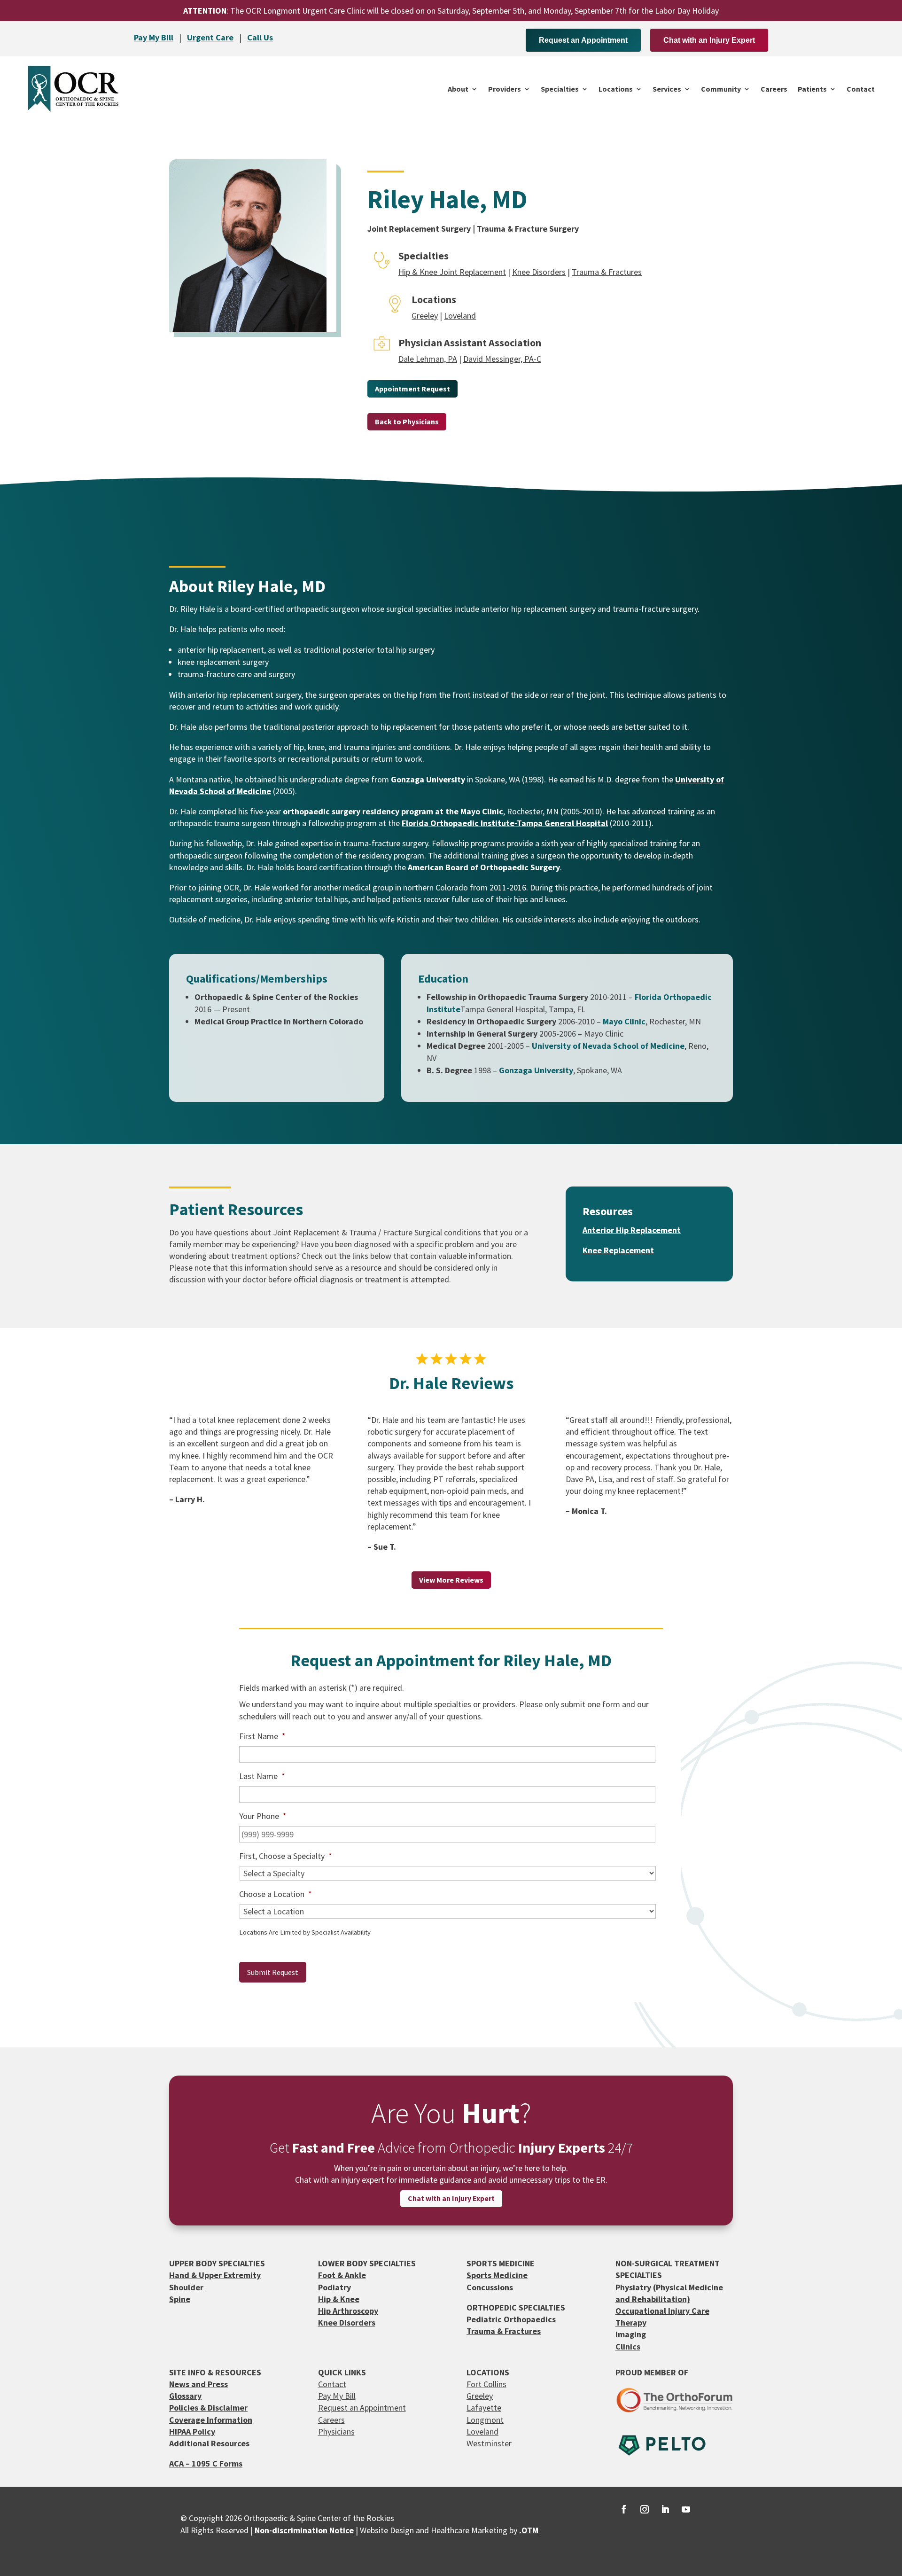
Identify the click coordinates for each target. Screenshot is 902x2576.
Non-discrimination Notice (304, 2530)
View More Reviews (451, 1580)
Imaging (631, 2334)
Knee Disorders (539, 272)
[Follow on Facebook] (624, 2509)
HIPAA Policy (192, 2432)
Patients (812, 89)
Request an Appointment (583, 40)
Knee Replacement (618, 1250)
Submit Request (273, 1972)
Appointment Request (412, 389)
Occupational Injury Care (662, 2311)
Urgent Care (210, 37)
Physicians (336, 2432)
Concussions (490, 2287)
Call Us (260, 37)
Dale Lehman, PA (428, 359)
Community (721, 89)
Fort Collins (486, 2384)
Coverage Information (211, 2420)
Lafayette (484, 2408)
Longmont (485, 2420)
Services (667, 89)
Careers (774, 89)
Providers (505, 89)
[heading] (428, 779)
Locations (616, 89)
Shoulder (186, 2287)
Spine (180, 2299)
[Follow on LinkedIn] (665, 2509)
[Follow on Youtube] (686, 2509)
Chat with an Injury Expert (709, 40)
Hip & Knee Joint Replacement (452, 272)
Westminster (489, 2443)
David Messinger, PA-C (502, 359)
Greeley (425, 316)
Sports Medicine (497, 2275)
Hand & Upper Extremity (215, 2275)
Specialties (560, 89)
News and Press (198, 2384)
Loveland (460, 316)
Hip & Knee (339, 2299)
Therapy (631, 2322)
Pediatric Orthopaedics (511, 2319)
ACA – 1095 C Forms (206, 2463)
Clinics (628, 2346)
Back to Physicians (407, 422)
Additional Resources (209, 2443)
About (458, 89)
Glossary (185, 2396)
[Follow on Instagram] (645, 2509)
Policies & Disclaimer (208, 2408)
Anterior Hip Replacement (632, 1230)
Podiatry (334, 2287)
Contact (861, 89)
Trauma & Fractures (607, 272)
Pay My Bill (154, 37)
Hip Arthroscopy (348, 2311)
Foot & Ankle (342, 2275)
